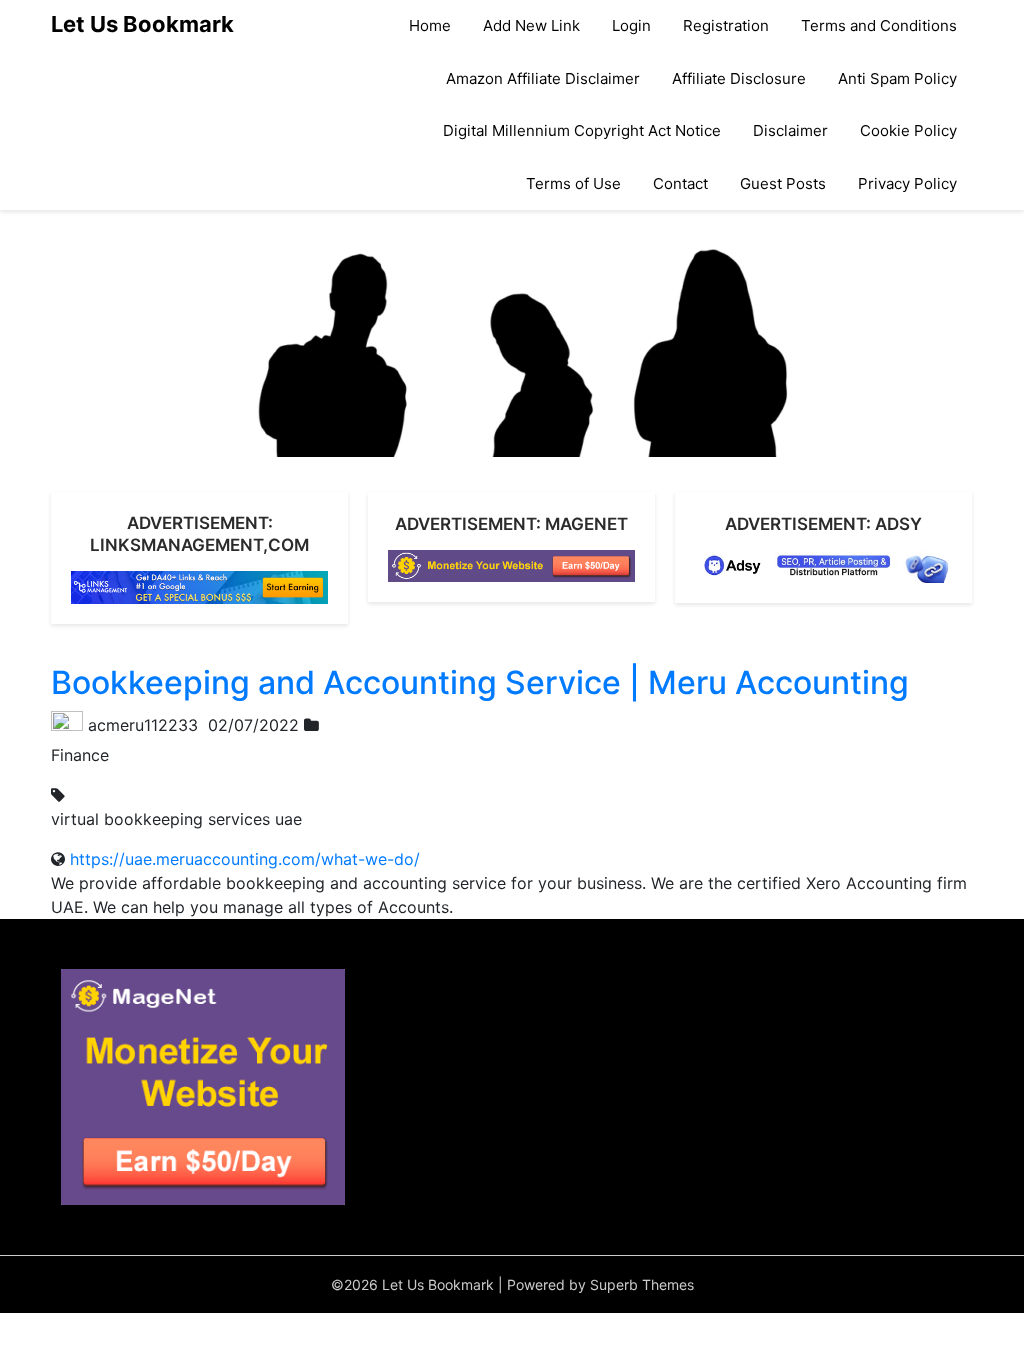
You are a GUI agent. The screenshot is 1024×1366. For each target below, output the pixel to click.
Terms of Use (573, 183)
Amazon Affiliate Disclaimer (543, 78)
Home (430, 25)
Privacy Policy (907, 183)
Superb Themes (642, 1284)
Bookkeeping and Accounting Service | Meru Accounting (480, 682)
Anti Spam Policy (897, 78)
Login (631, 25)
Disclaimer (790, 130)
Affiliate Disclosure (739, 78)
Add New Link (531, 25)
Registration (726, 25)
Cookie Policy (908, 130)
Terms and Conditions (879, 25)
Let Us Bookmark (142, 24)
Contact (680, 183)
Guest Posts (783, 183)
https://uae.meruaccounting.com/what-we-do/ (245, 859)
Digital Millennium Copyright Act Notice (582, 130)
